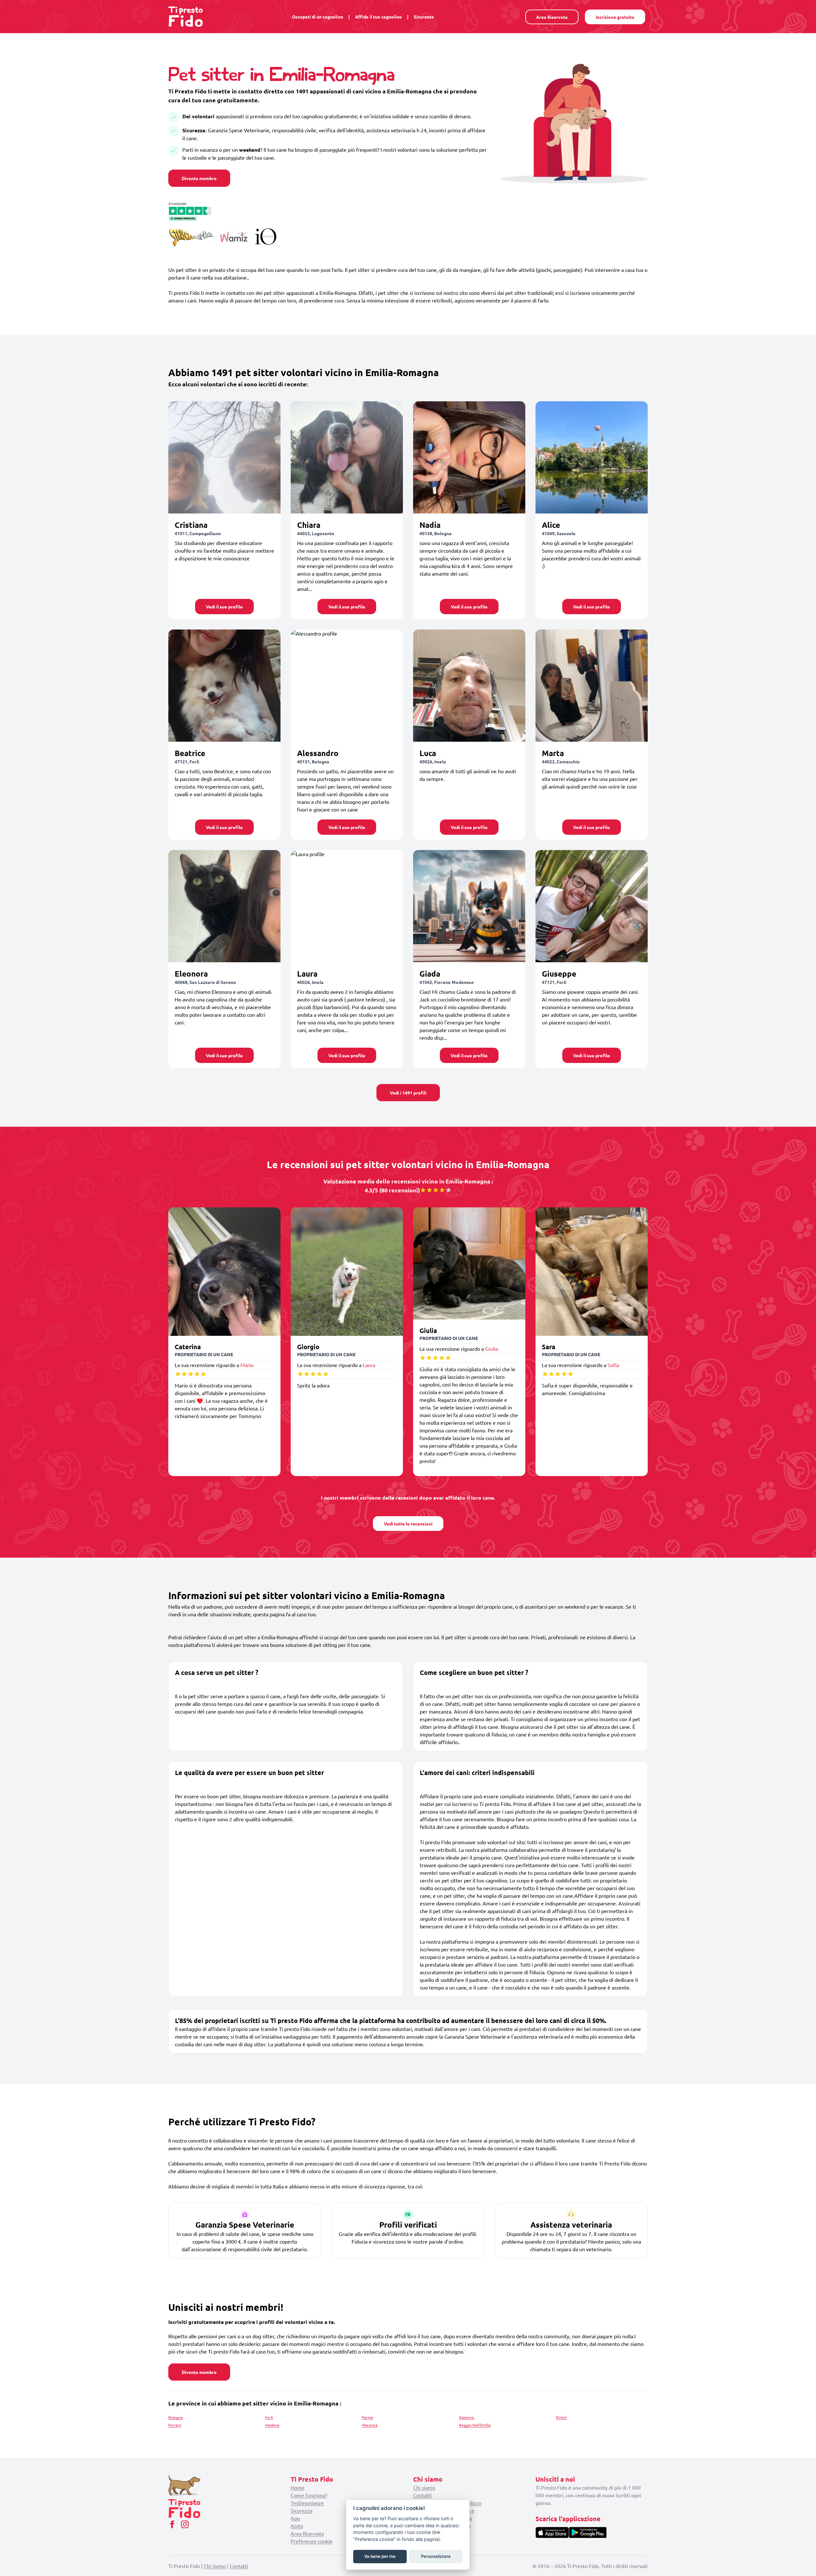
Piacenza (370, 2425)
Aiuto (297, 2526)
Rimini (561, 2417)
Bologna (175, 2417)
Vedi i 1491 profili (408, 1093)
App (295, 2518)
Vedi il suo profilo (224, 607)
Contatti (422, 2495)
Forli (269, 2417)
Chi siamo (424, 2487)
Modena (272, 2425)
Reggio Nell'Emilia (475, 2425)
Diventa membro (199, 178)
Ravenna (466, 2417)
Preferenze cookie (312, 2541)
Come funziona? (309, 2495)
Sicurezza (424, 17)
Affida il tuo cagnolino (379, 17)
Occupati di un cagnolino (318, 17)
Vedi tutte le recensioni (408, 1524)
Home (298, 2487)
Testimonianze (307, 2503)
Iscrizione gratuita (615, 17)
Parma (368, 2417)
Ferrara (175, 2425)
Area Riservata (552, 17)
